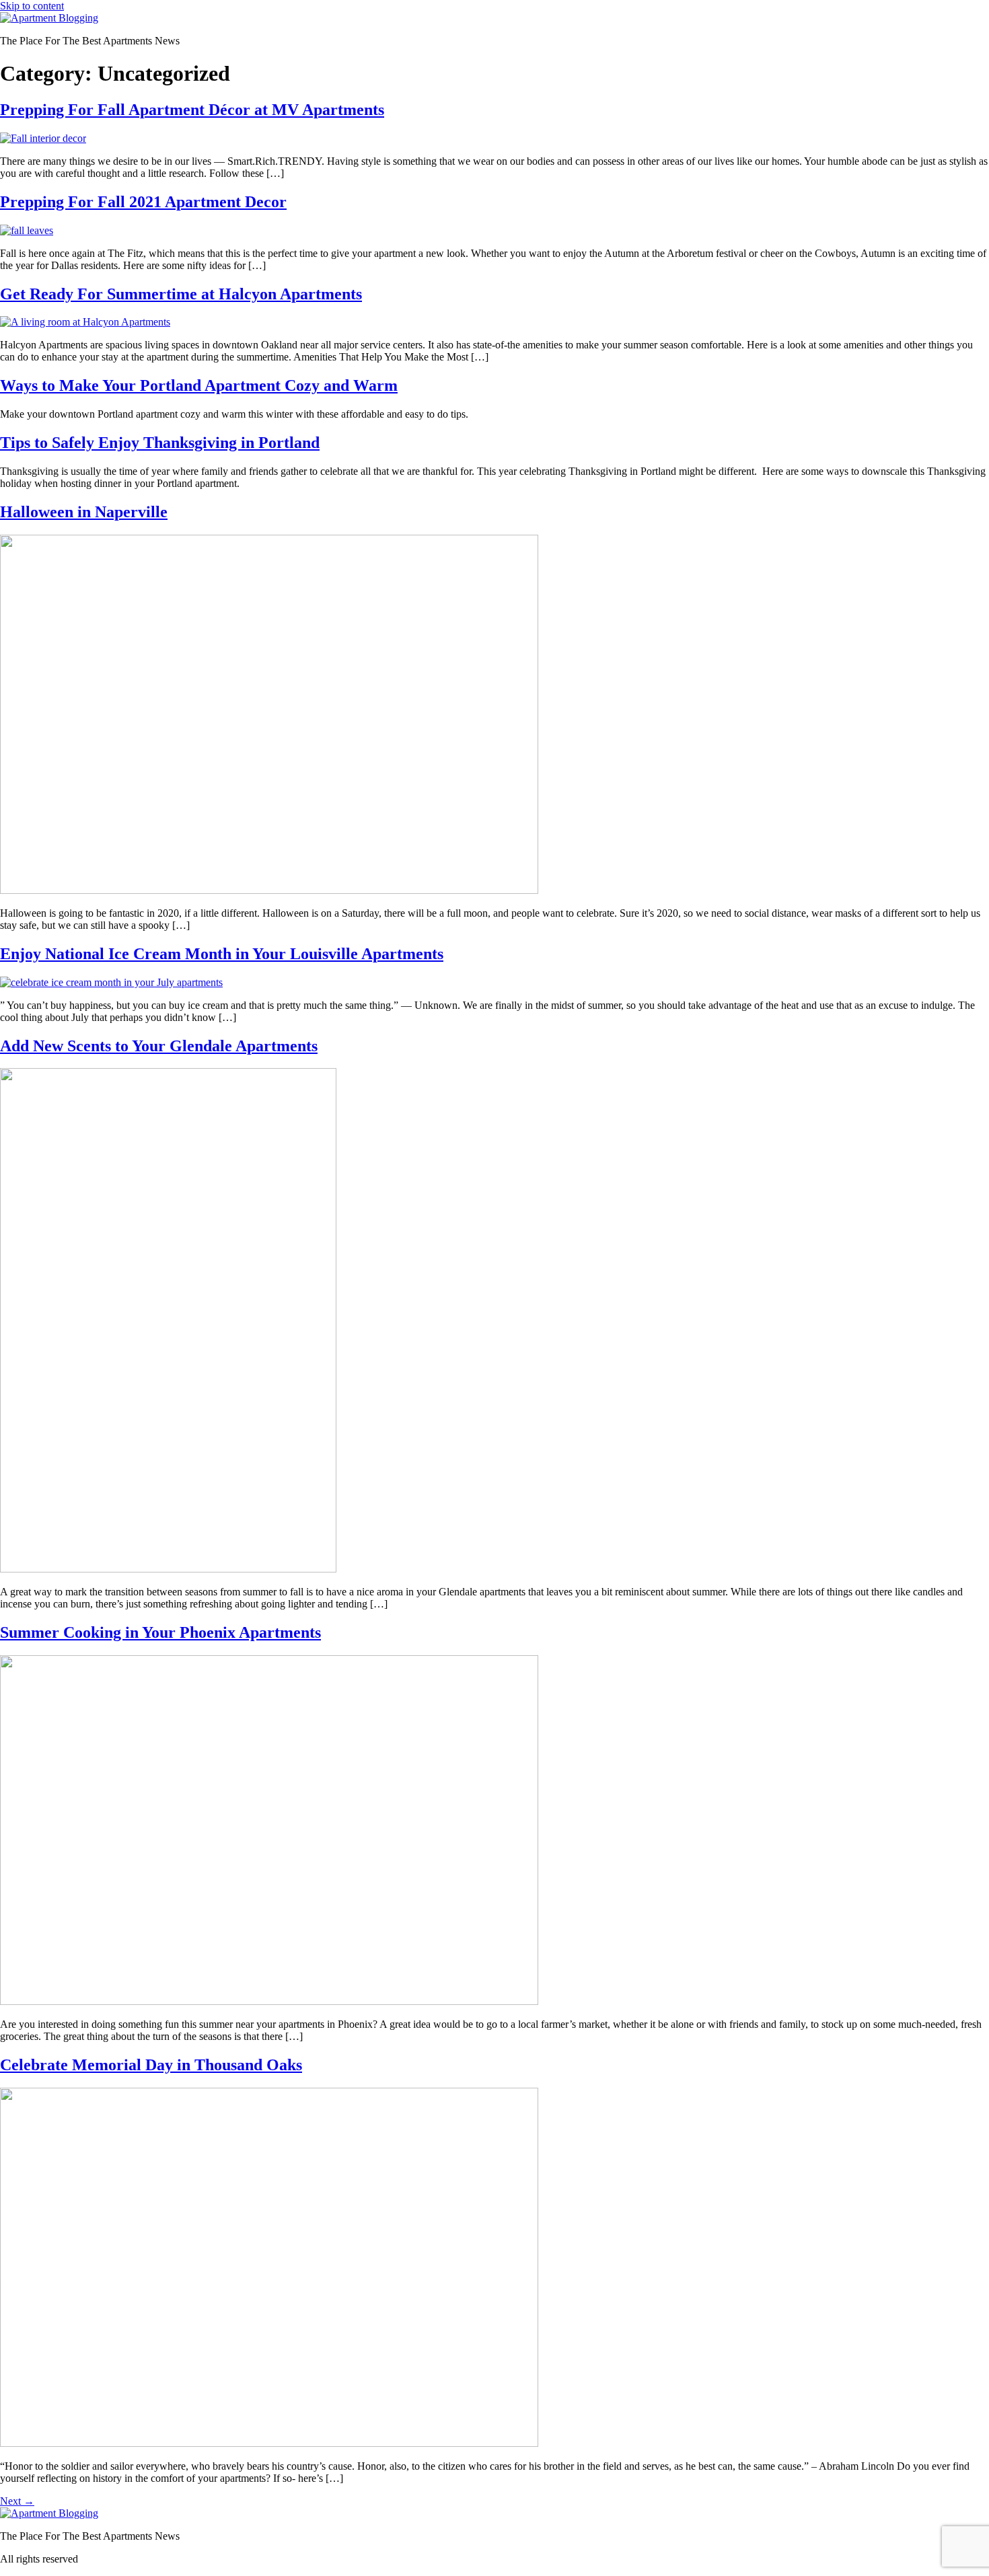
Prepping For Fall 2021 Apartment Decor (143, 202)
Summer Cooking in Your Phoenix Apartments (160, 1632)
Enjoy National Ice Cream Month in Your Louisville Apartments (222, 954)
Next (17, 2501)
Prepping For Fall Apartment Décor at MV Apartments (192, 110)
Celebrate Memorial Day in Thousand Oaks (151, 2065)
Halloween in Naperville (84, 512)
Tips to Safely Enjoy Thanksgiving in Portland (160, 443)
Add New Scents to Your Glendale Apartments (159, 1046)
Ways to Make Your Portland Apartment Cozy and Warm (199, 385)
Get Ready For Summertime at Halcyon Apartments (181, 294)
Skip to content (32, 6)
